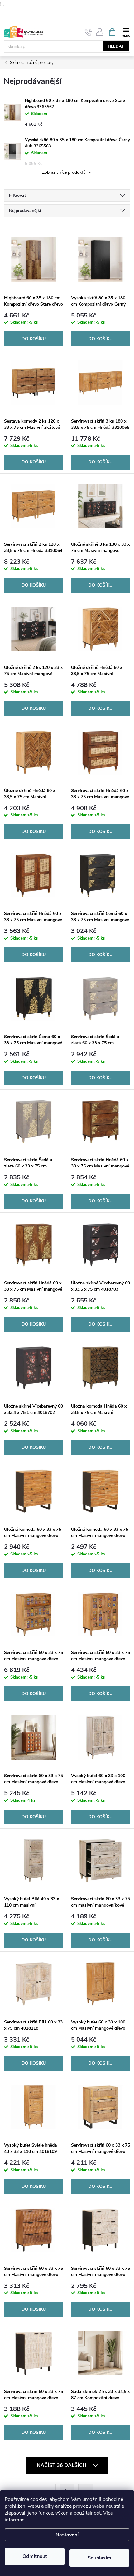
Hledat (116, 46)
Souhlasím (99, 2558)
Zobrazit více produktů (65, 173)
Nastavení (67, 2535)
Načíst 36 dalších (62, 2465)
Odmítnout (35, 2556)
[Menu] (126, 32)
